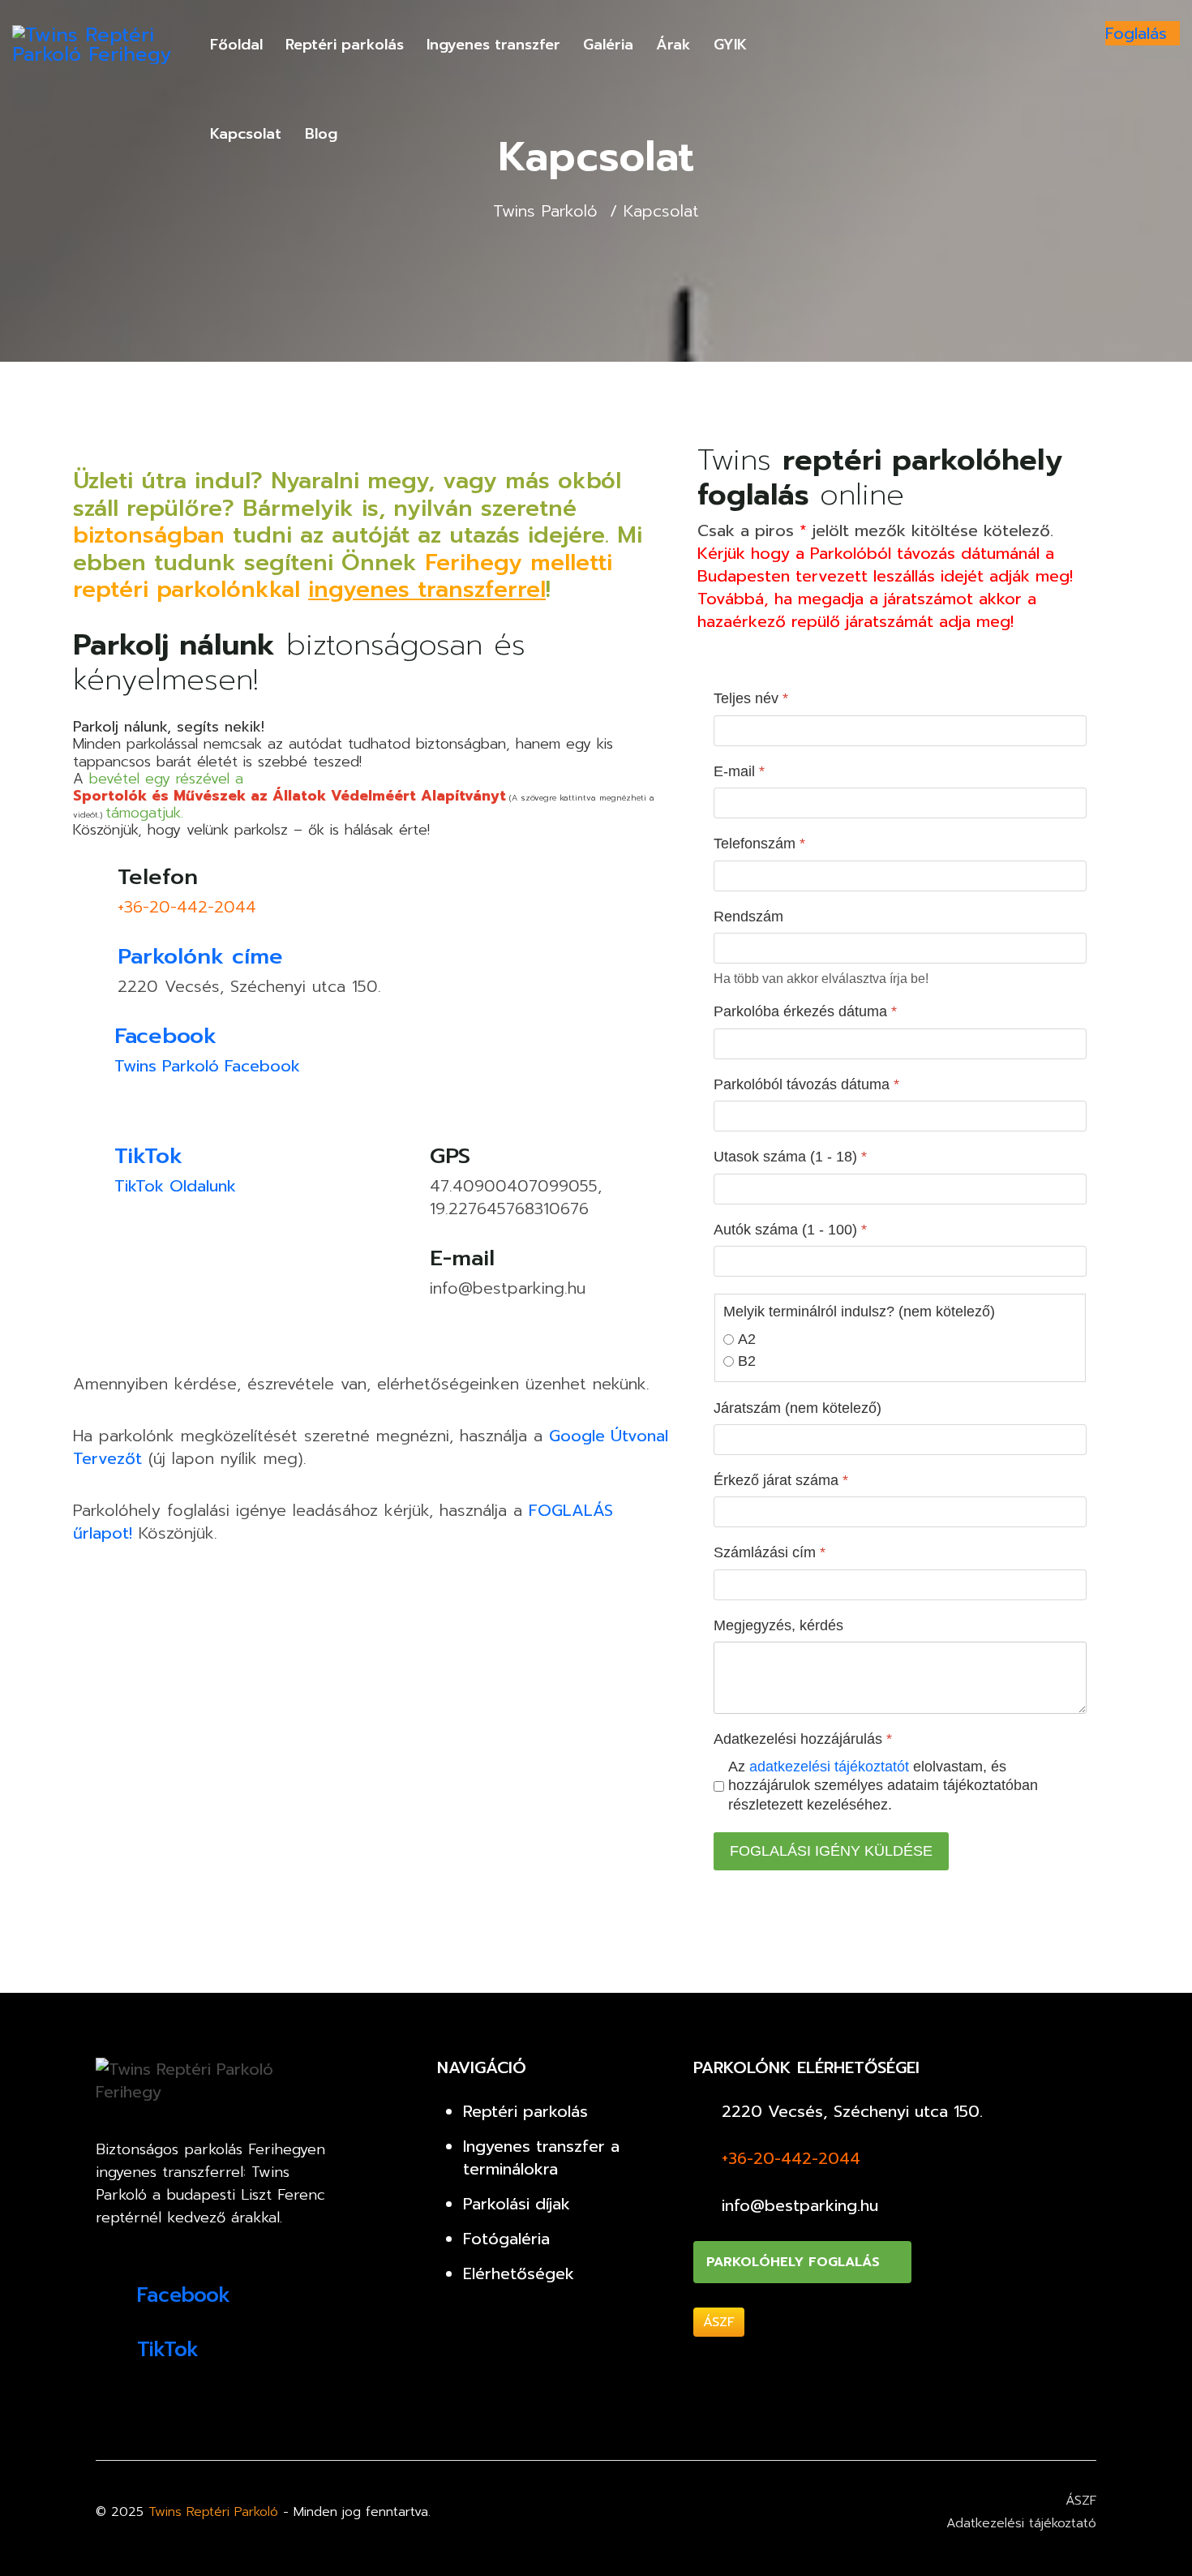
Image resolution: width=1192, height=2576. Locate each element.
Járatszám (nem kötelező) (798, 1408)
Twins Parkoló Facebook (207, 1066)
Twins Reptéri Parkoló (213, 2512)
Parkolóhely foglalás (795, 2262)
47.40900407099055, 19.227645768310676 (516, 1197)
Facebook (165, 1036)
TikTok (148, 1156)
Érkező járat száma (781, 1480)
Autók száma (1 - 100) (790, 1230)
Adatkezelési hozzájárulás (803, 1739)
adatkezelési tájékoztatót (831, 1767)
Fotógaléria (506, 2239)
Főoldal (236, 45)
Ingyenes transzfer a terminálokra (541, 2157)
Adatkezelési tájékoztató (1021, 2523)
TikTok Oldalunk (175, 1186)
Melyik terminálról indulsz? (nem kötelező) (859, 1312)
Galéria (608, 45)
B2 (747, 1361)
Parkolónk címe (200, 956)
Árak (673, 45)
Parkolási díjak (517, 2204)
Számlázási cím (770, 1552)
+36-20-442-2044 (187, 907)
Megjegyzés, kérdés (778, 1625)
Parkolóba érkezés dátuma (805, 1011)
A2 (747, 1339)
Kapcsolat (246, 134)
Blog (321, 134)
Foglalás (1136, 33)
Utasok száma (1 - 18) (790, 1157)
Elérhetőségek (519, 2273)
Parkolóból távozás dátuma (806, 1084)
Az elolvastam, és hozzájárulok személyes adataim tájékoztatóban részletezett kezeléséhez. (883, 1786)
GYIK (730, 45)
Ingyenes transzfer (493, 45)
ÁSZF (719, 2322)
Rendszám (748, 917)
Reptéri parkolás (345, 45)
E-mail (739, 771)
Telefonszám (759, 844)
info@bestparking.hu (508, 1288)
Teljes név (751, 698)
